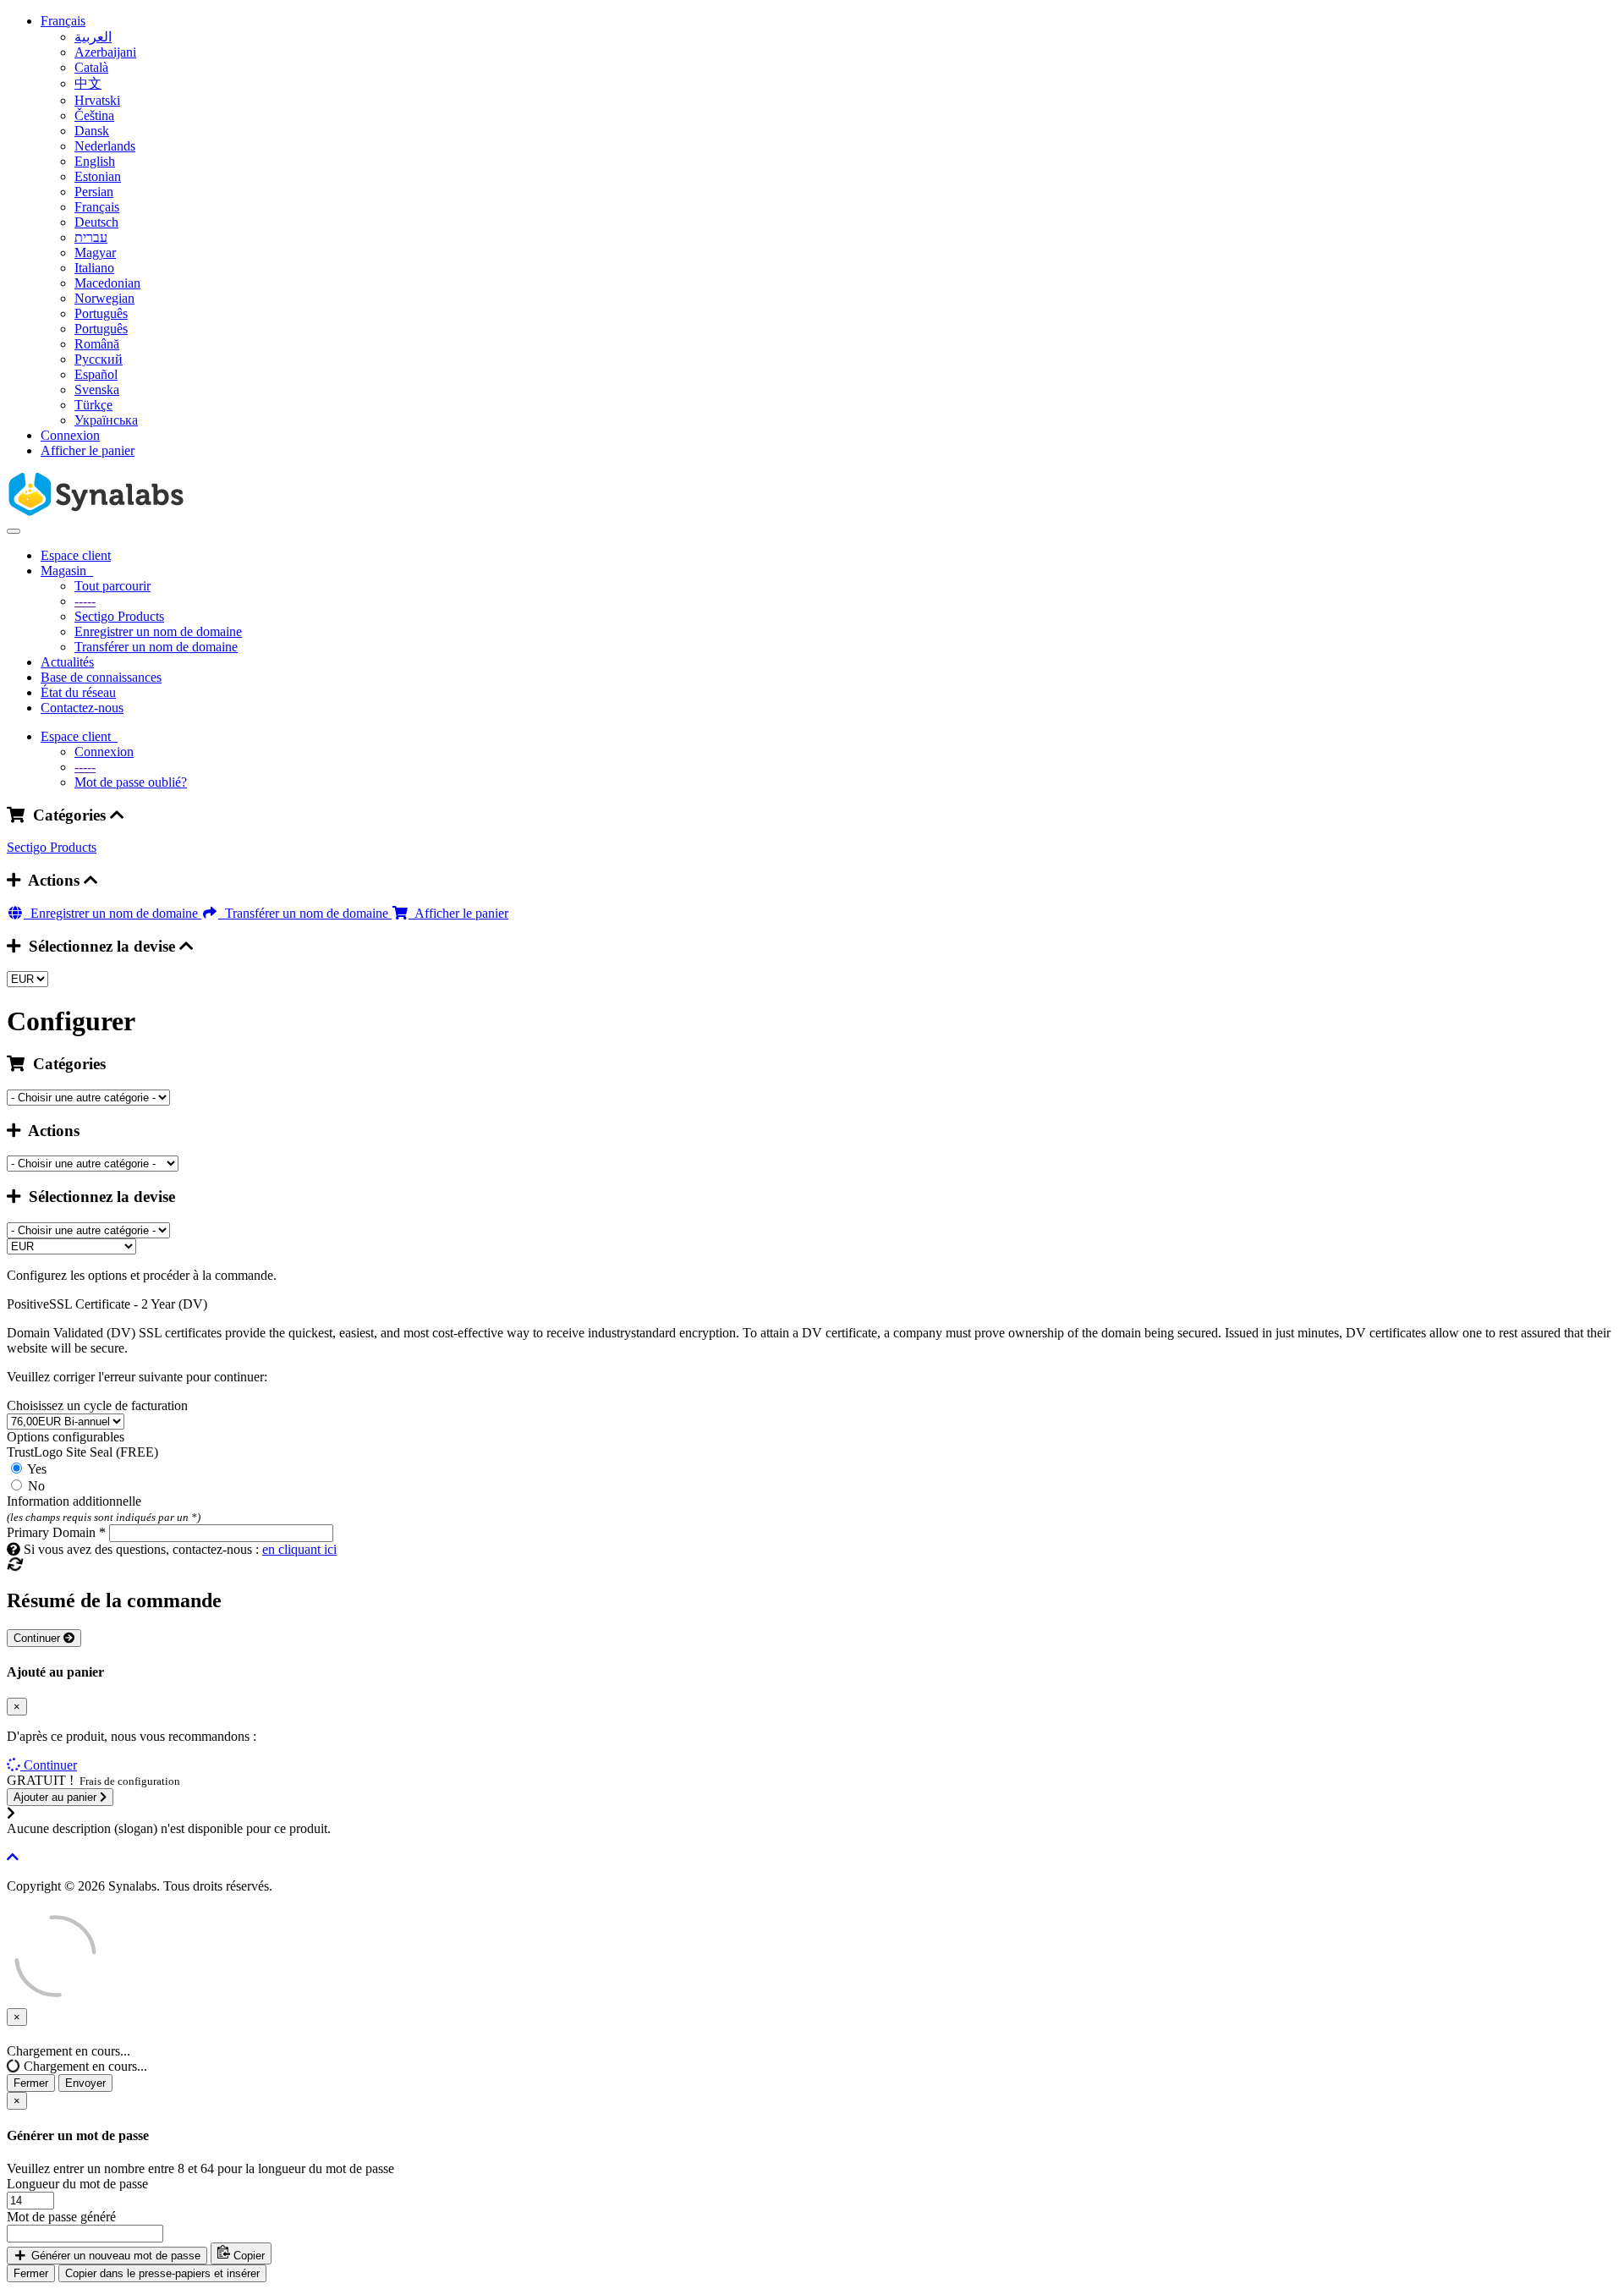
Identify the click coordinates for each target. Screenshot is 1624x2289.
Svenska (97, 390)
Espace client (76, 555)
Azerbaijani (105, 52)
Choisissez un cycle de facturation (97, 1405)
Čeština (94, 115)
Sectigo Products (119, 616)
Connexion (70, 435)
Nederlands (105, 146)
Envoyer (85, 2083)
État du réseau (78, 692)
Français (63, 21)
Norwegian (104, 298)
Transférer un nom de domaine (156, 647)
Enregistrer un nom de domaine (158, 631)
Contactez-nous (82, 708)
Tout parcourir (112, 586)
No (35, 1486)
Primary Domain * (56, 1532)
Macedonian (107, 283)
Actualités (67, 662)
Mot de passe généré (61, 2217)
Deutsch (96, 222)
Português (101, 313)
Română (97, 344)
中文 (88, 83)
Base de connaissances (101, 677)
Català (91, 67)
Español (96, 374)
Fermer (31, 2083)
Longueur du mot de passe (77, 2184)
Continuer (38, 1638)
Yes (36, 1469)
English (95, 161)
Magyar (95, 253)
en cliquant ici (299, 1549)
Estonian (98, 176)
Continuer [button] (50, 1765)
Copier (247, 2256)
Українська (106, 420)
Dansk (92, 131)
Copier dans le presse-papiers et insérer (162, 2273)
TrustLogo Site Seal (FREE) (82, 1452)
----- (85, 601)
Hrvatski (97, 100)
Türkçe (93, 405)
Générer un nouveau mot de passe (114, 2256)
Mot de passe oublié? (131, 782)
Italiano (94, 268)
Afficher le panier (88, 450)
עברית (91, 237)
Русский (99, 359)
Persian (94, 192)
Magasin (67, 571)
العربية (93, 37)
